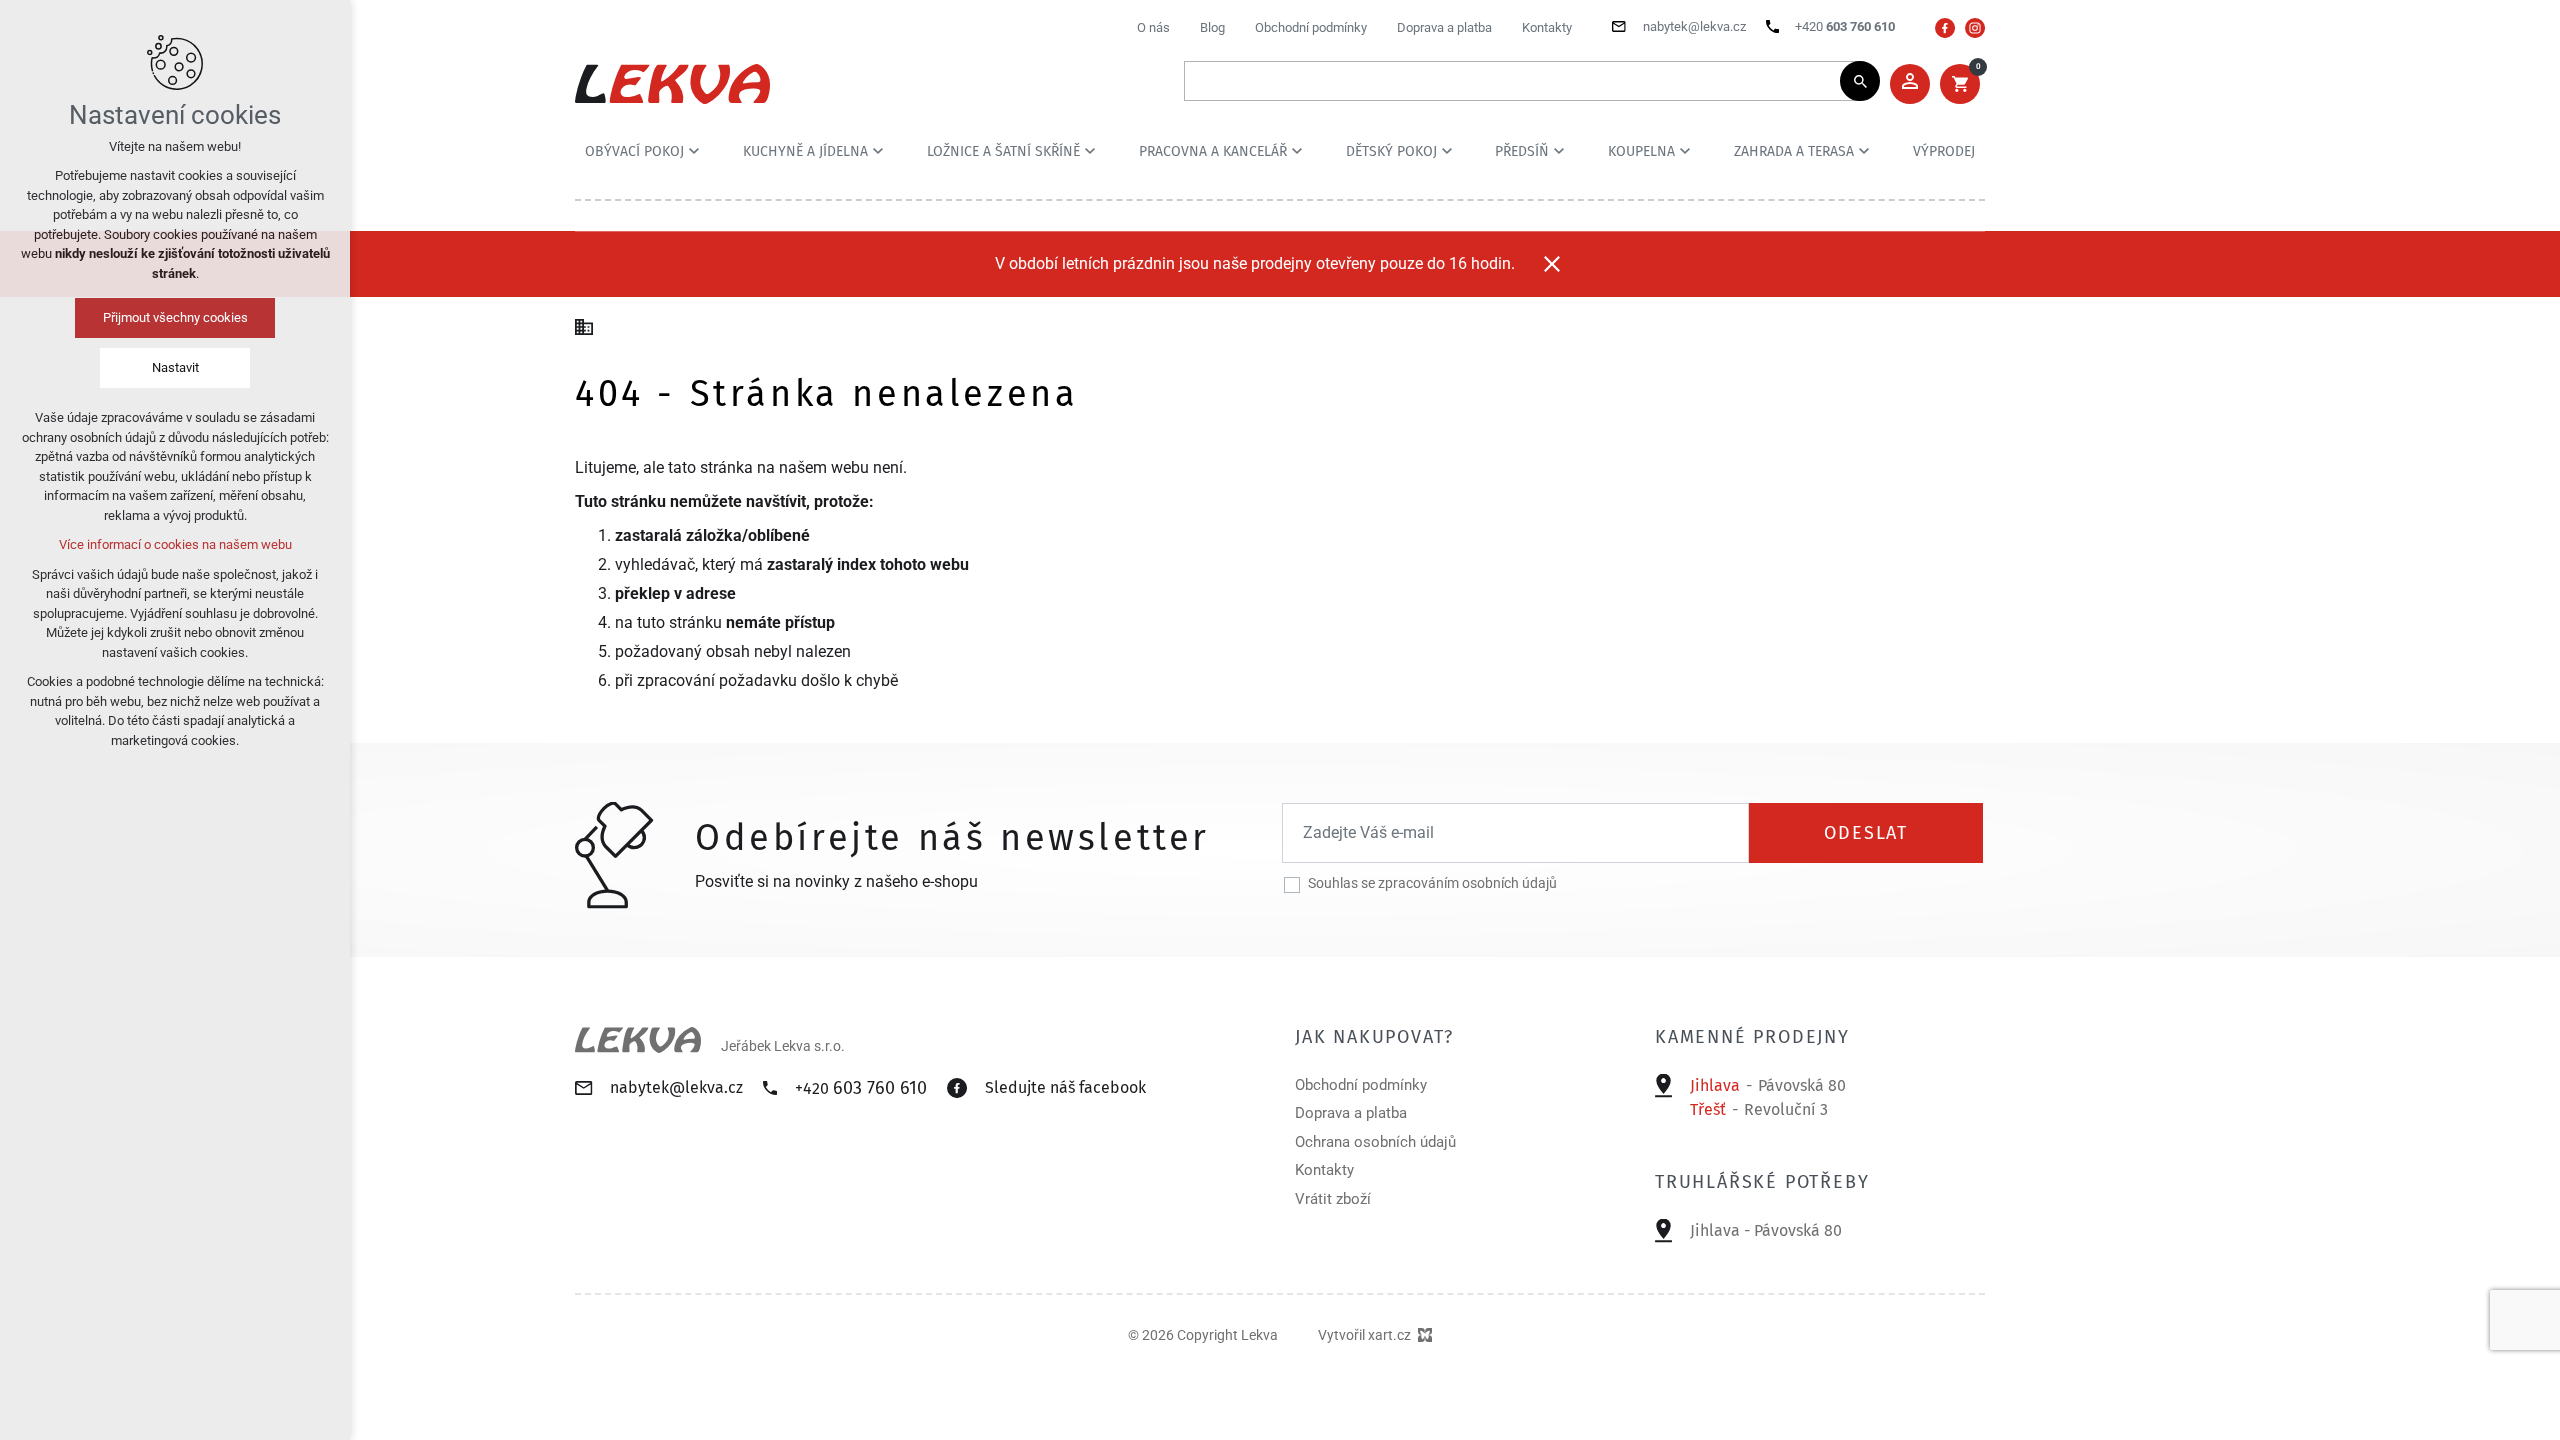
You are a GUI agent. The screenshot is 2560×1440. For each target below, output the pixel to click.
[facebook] (1945, 28)
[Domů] (589, 325)
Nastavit (175, 367)
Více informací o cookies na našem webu (175, 544)
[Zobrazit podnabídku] (694, 151)
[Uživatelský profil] (1910, 84)
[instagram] (1975, 28)
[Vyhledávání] (1522, 81)
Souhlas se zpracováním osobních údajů (1432, 883)
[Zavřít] (1552, 264)
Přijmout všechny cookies (175, 317)
